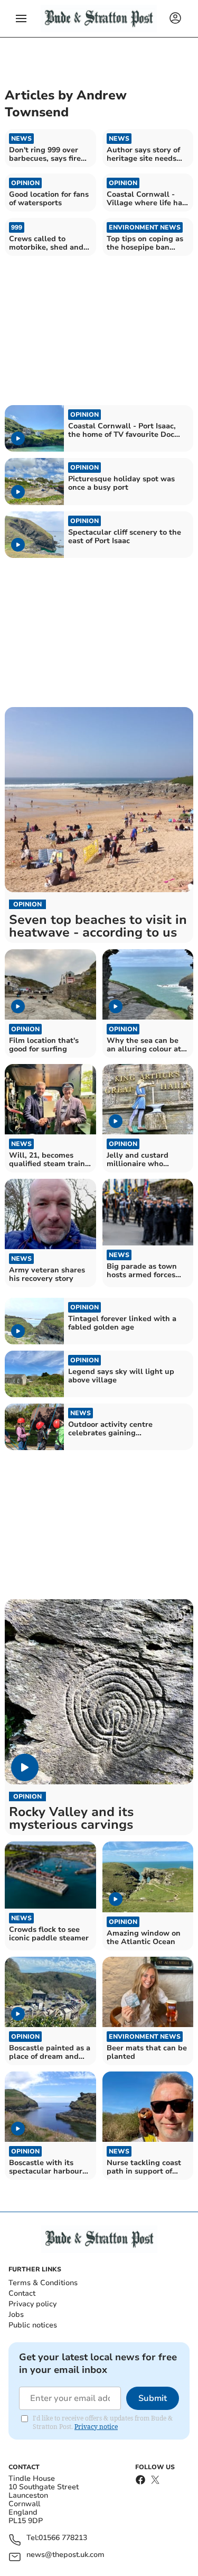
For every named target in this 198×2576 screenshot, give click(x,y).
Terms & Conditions (43, 2283)
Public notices (33, 2325)
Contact (22, 2293)
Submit (153, 2398)
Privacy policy (32, 2304)
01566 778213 (63, 2538)
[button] (21, 19)
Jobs (16, 2314)
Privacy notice (96, 2427)
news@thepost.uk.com (65, 2555)
